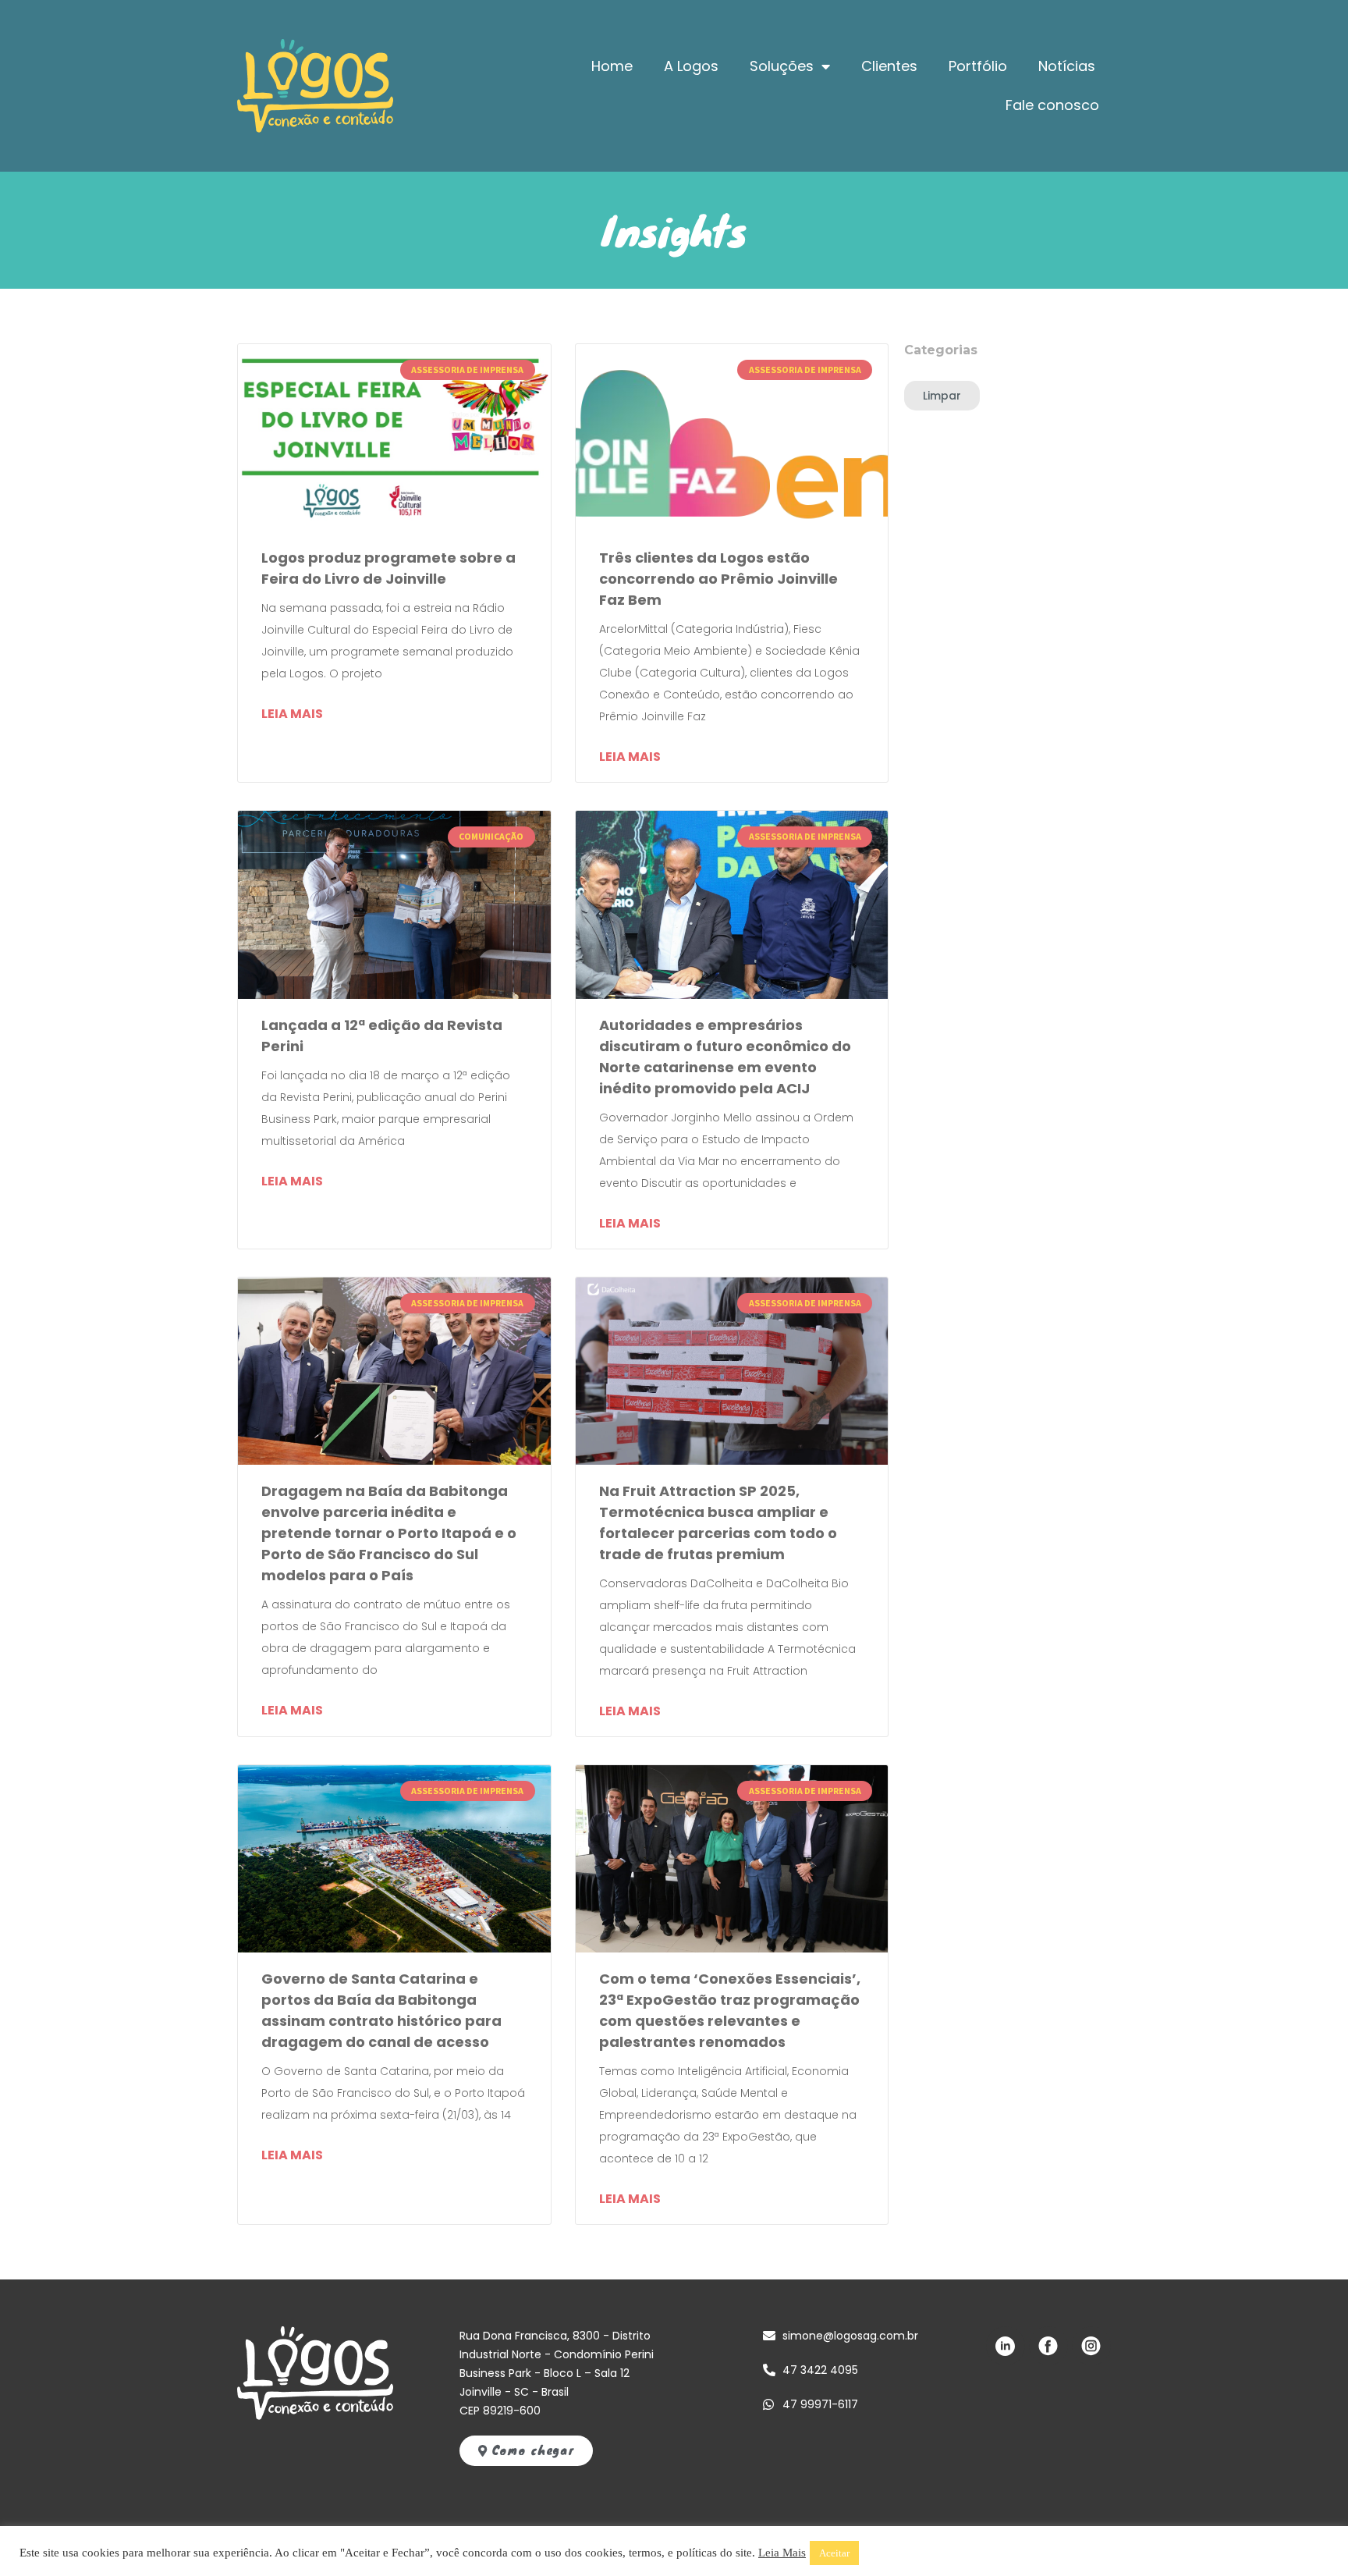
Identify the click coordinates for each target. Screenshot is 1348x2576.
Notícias (1067, 66)
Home (612, 66)
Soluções (782, 66)
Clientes (889, 66)
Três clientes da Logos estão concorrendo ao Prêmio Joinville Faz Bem (718, 579)
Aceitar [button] (834, 2553)
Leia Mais (782, 2553)
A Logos (691, 66)
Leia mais (292, 714)
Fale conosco (1052, 105)
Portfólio (978, 66)
